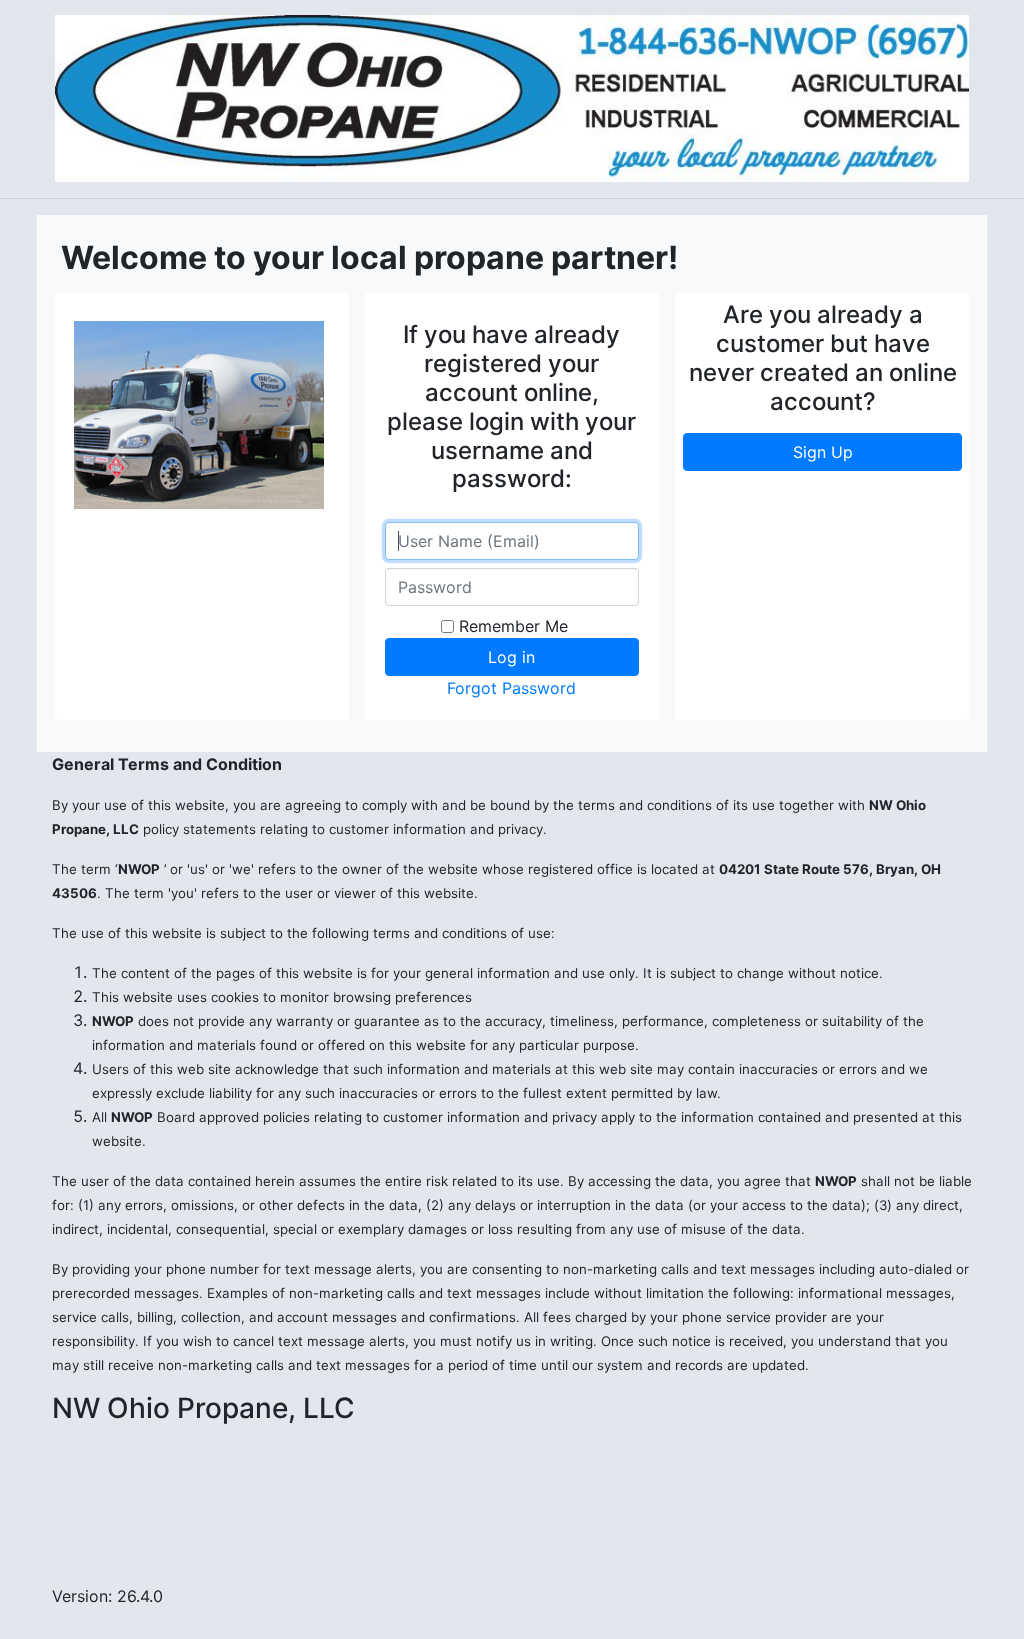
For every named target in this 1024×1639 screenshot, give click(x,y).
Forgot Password (511, 688)
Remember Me (513, 626)
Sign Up (823, 452)
